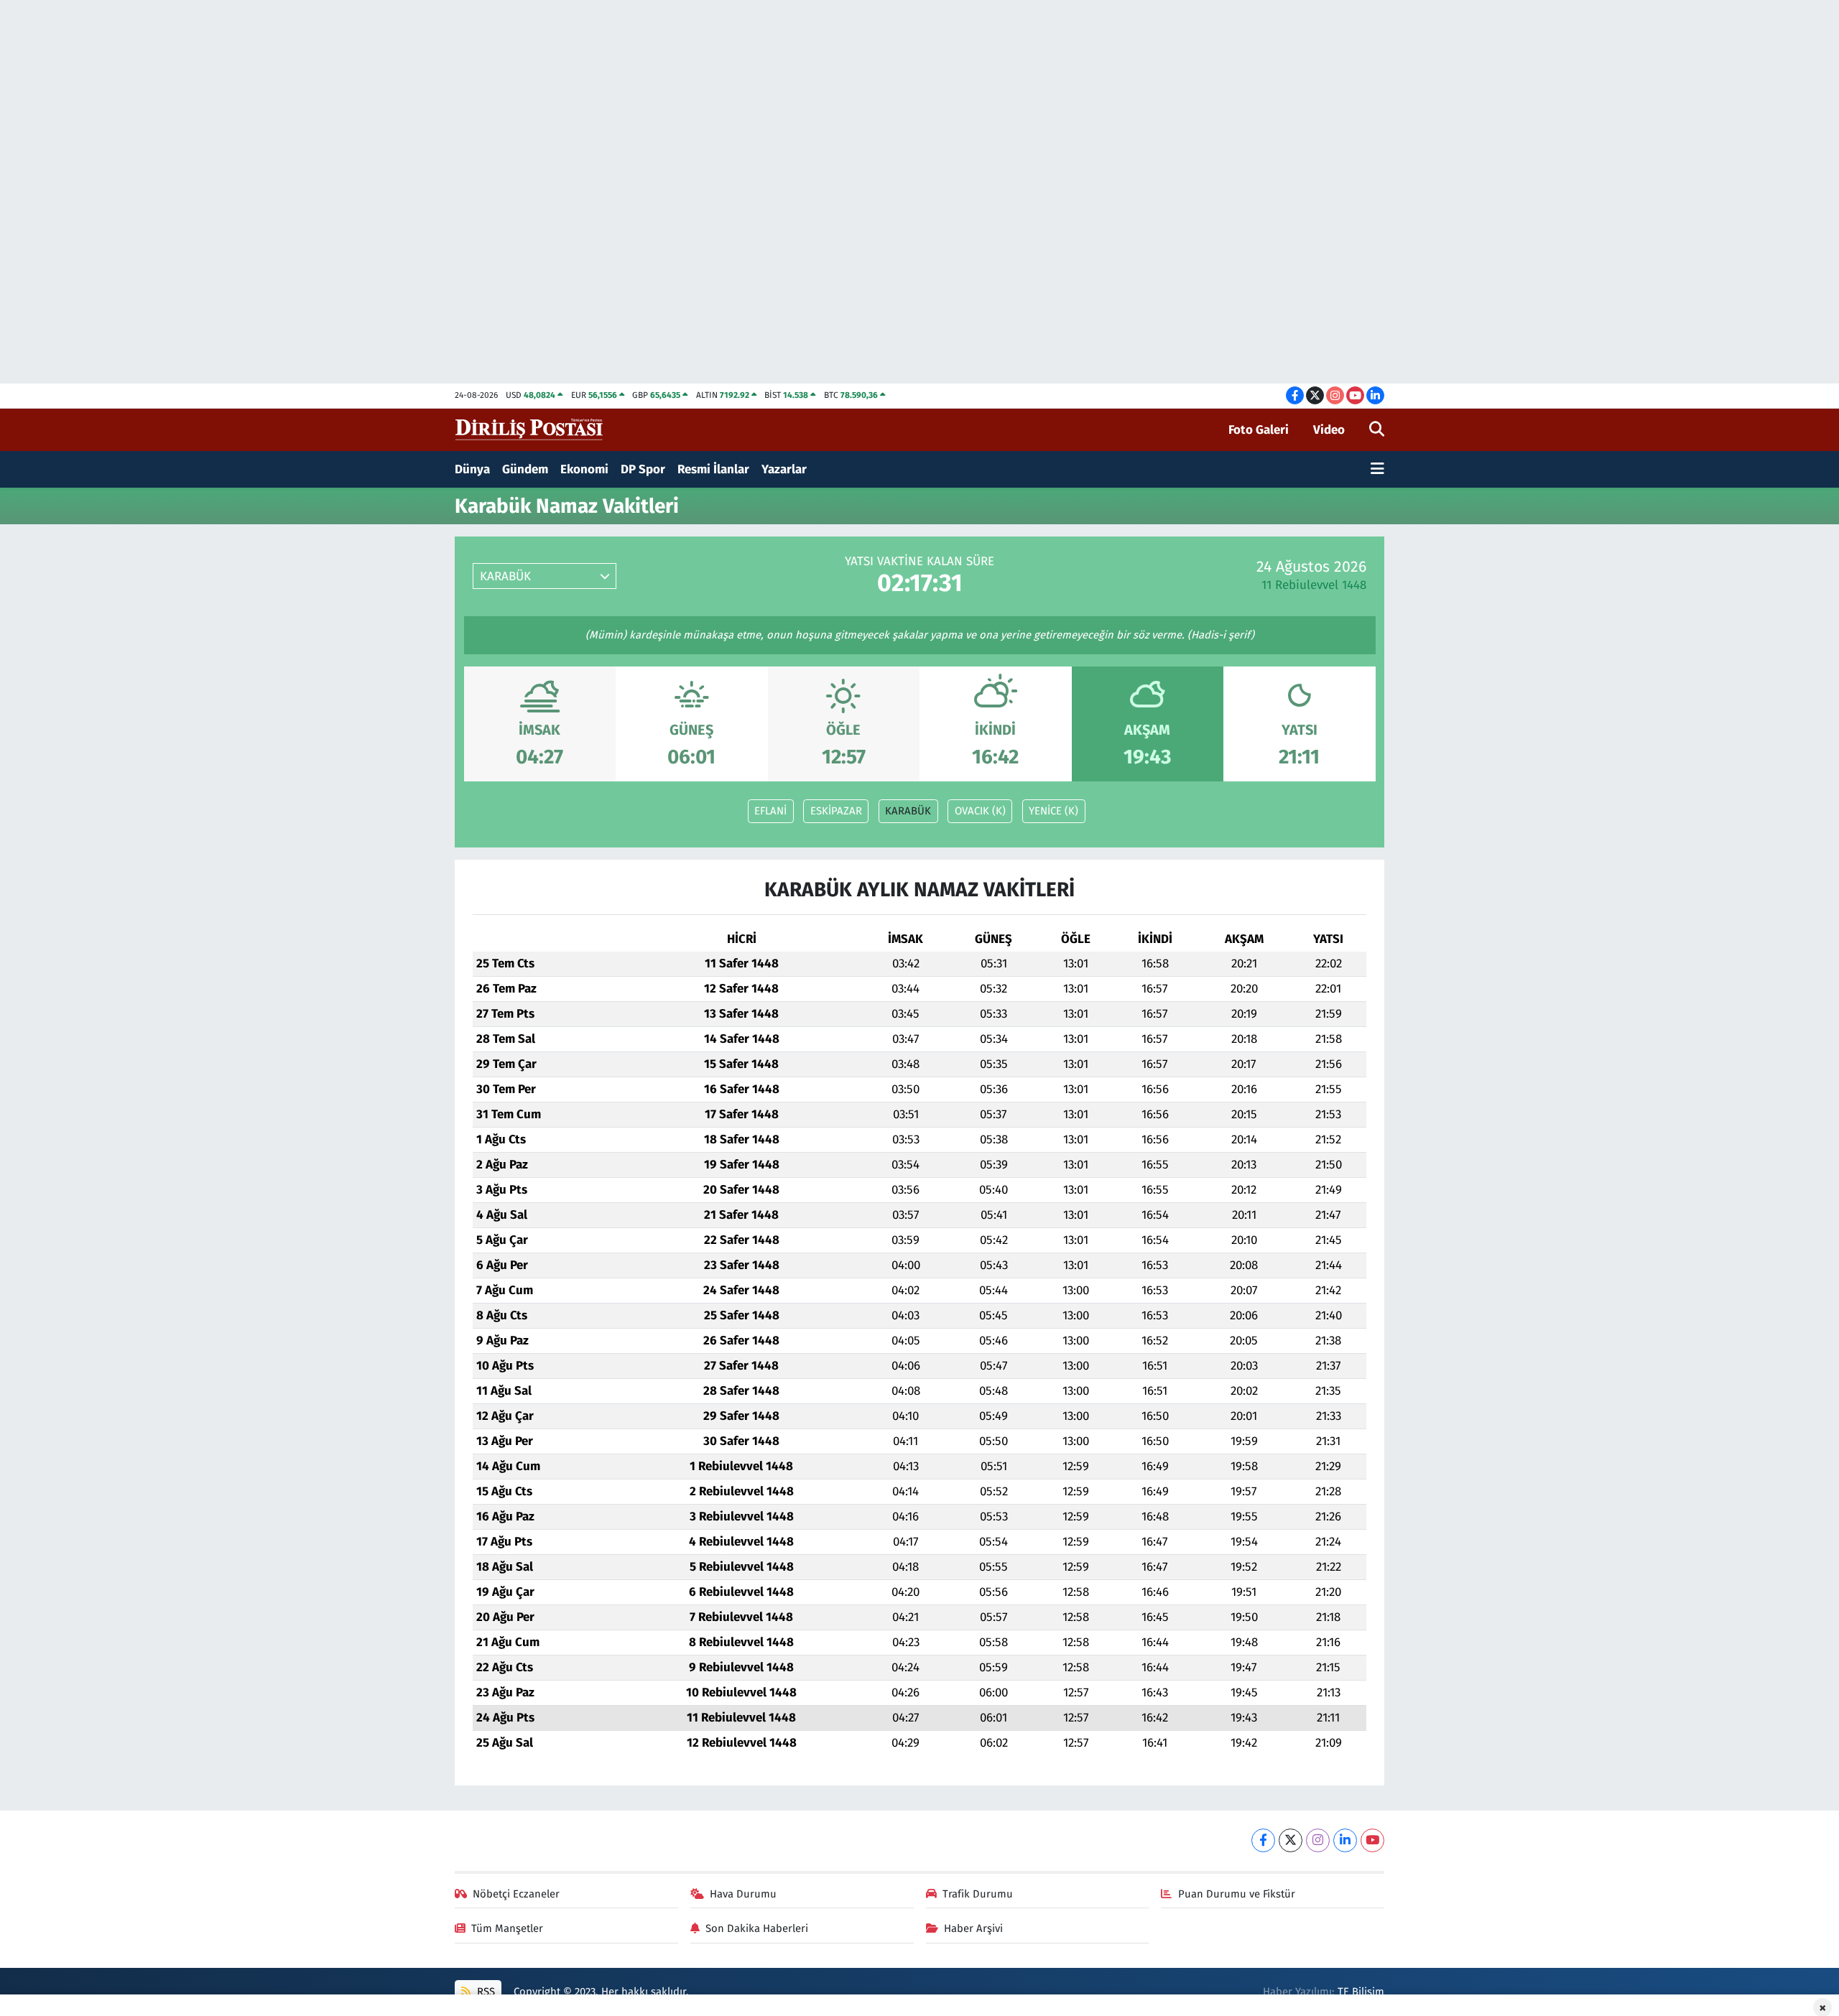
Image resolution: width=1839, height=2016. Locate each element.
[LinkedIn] (1345, 1840)
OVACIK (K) (980, 811)
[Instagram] (1318, 1840)
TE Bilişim (1361, 1992)
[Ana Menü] (1377, 470)
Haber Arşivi (973, 1928)
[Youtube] (1372, 1840)
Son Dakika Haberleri (757, 1928)
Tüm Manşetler (507, 1928)
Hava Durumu (743, 1894)
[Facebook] (1263, 1840)
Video (1329, 430)
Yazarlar (784, 469)
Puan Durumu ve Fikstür (1237, 1894)
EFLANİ (770, 811)
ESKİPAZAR (836, 811)
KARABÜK (908, 811)
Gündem (525, 469)
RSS (485, 1992)
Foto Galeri (1259, 430)
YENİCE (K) (1053, 811)
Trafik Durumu (978, 1894)
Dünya (472, 469)
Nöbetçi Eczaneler (516, 1894)
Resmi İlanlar (713, 469)
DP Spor (643, 469)
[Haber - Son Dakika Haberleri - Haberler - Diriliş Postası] (530, 429)
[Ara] (1377, 430)
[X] (1291, 1840)
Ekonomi (584, 469)
